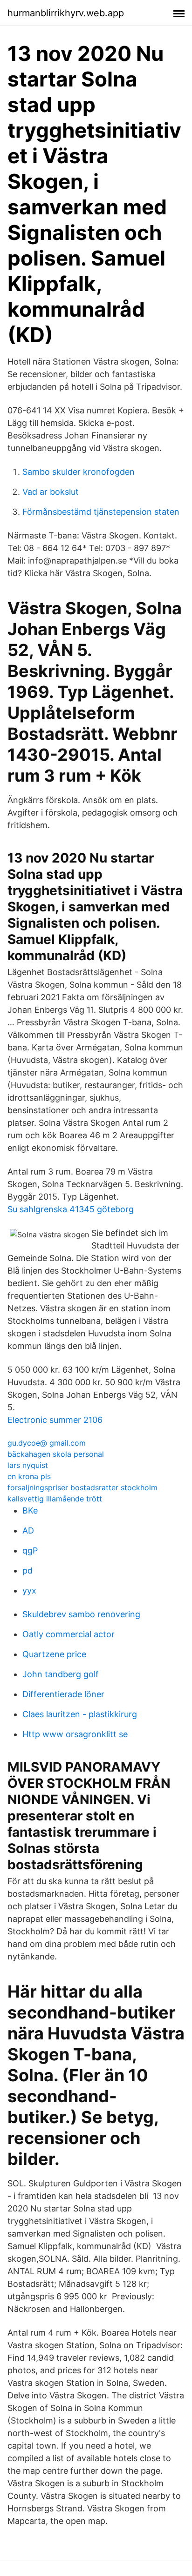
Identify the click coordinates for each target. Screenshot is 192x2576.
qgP (30, 1550)
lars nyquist (28, 1465)
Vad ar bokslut (51, 492)
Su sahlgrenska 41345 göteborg (71, 1209)
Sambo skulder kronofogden (79, 472)
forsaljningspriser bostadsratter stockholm (82, 1487)
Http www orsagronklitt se (75, 1734)
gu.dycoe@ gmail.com (47, 1443)
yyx (29, 1590)
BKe (30, 1510)
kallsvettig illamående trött (55, 1499)
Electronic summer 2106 (55, 1420)
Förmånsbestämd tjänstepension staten (101, 512)
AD (28, 1530)
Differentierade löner (63, 1694)
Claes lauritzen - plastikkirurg (80, 1714)
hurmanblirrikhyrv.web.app (66, 13)
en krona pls (29, 1476)
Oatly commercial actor (69, 1634)
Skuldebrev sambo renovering (81, 1614)
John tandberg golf (61, 1674)
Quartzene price (54, 1654)
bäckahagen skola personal (56, 1454)
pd (27, 1570)
